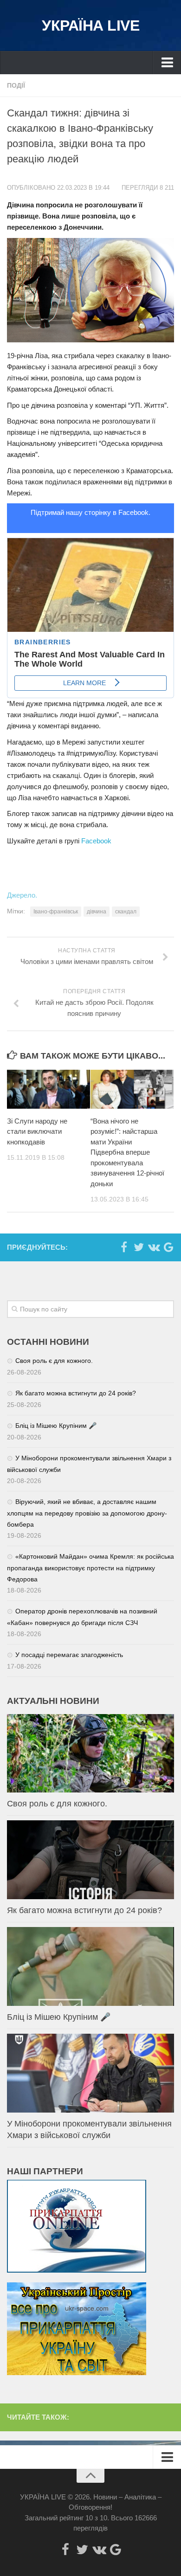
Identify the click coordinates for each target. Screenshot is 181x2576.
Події (16, 85)
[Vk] (154, 1247)
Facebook (96, 841)
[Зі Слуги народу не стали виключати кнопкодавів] (48, 1089)
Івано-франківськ (56, 912)
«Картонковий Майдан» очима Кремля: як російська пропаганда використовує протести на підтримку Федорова (90, 1568)
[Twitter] (139, 1247)
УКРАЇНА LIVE (90, 26)
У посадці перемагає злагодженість (69, 1655)
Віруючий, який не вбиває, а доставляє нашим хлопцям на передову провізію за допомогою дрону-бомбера (87, 1513)
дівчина (97, 912)
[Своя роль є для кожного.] (90, 1754)
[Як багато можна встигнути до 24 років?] (90, 1860)
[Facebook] (124, 1247)
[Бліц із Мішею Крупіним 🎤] (90, 1966)
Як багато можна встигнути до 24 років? (76, 1393)
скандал (126, 912)
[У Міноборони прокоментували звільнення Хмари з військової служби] (90, 2073)
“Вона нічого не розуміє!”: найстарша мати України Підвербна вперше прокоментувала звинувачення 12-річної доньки (127, 1152)
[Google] (168, 1247)
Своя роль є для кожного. (54, 1361)
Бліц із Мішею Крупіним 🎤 (56, 1426)
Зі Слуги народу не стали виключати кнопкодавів (37, 1131)
